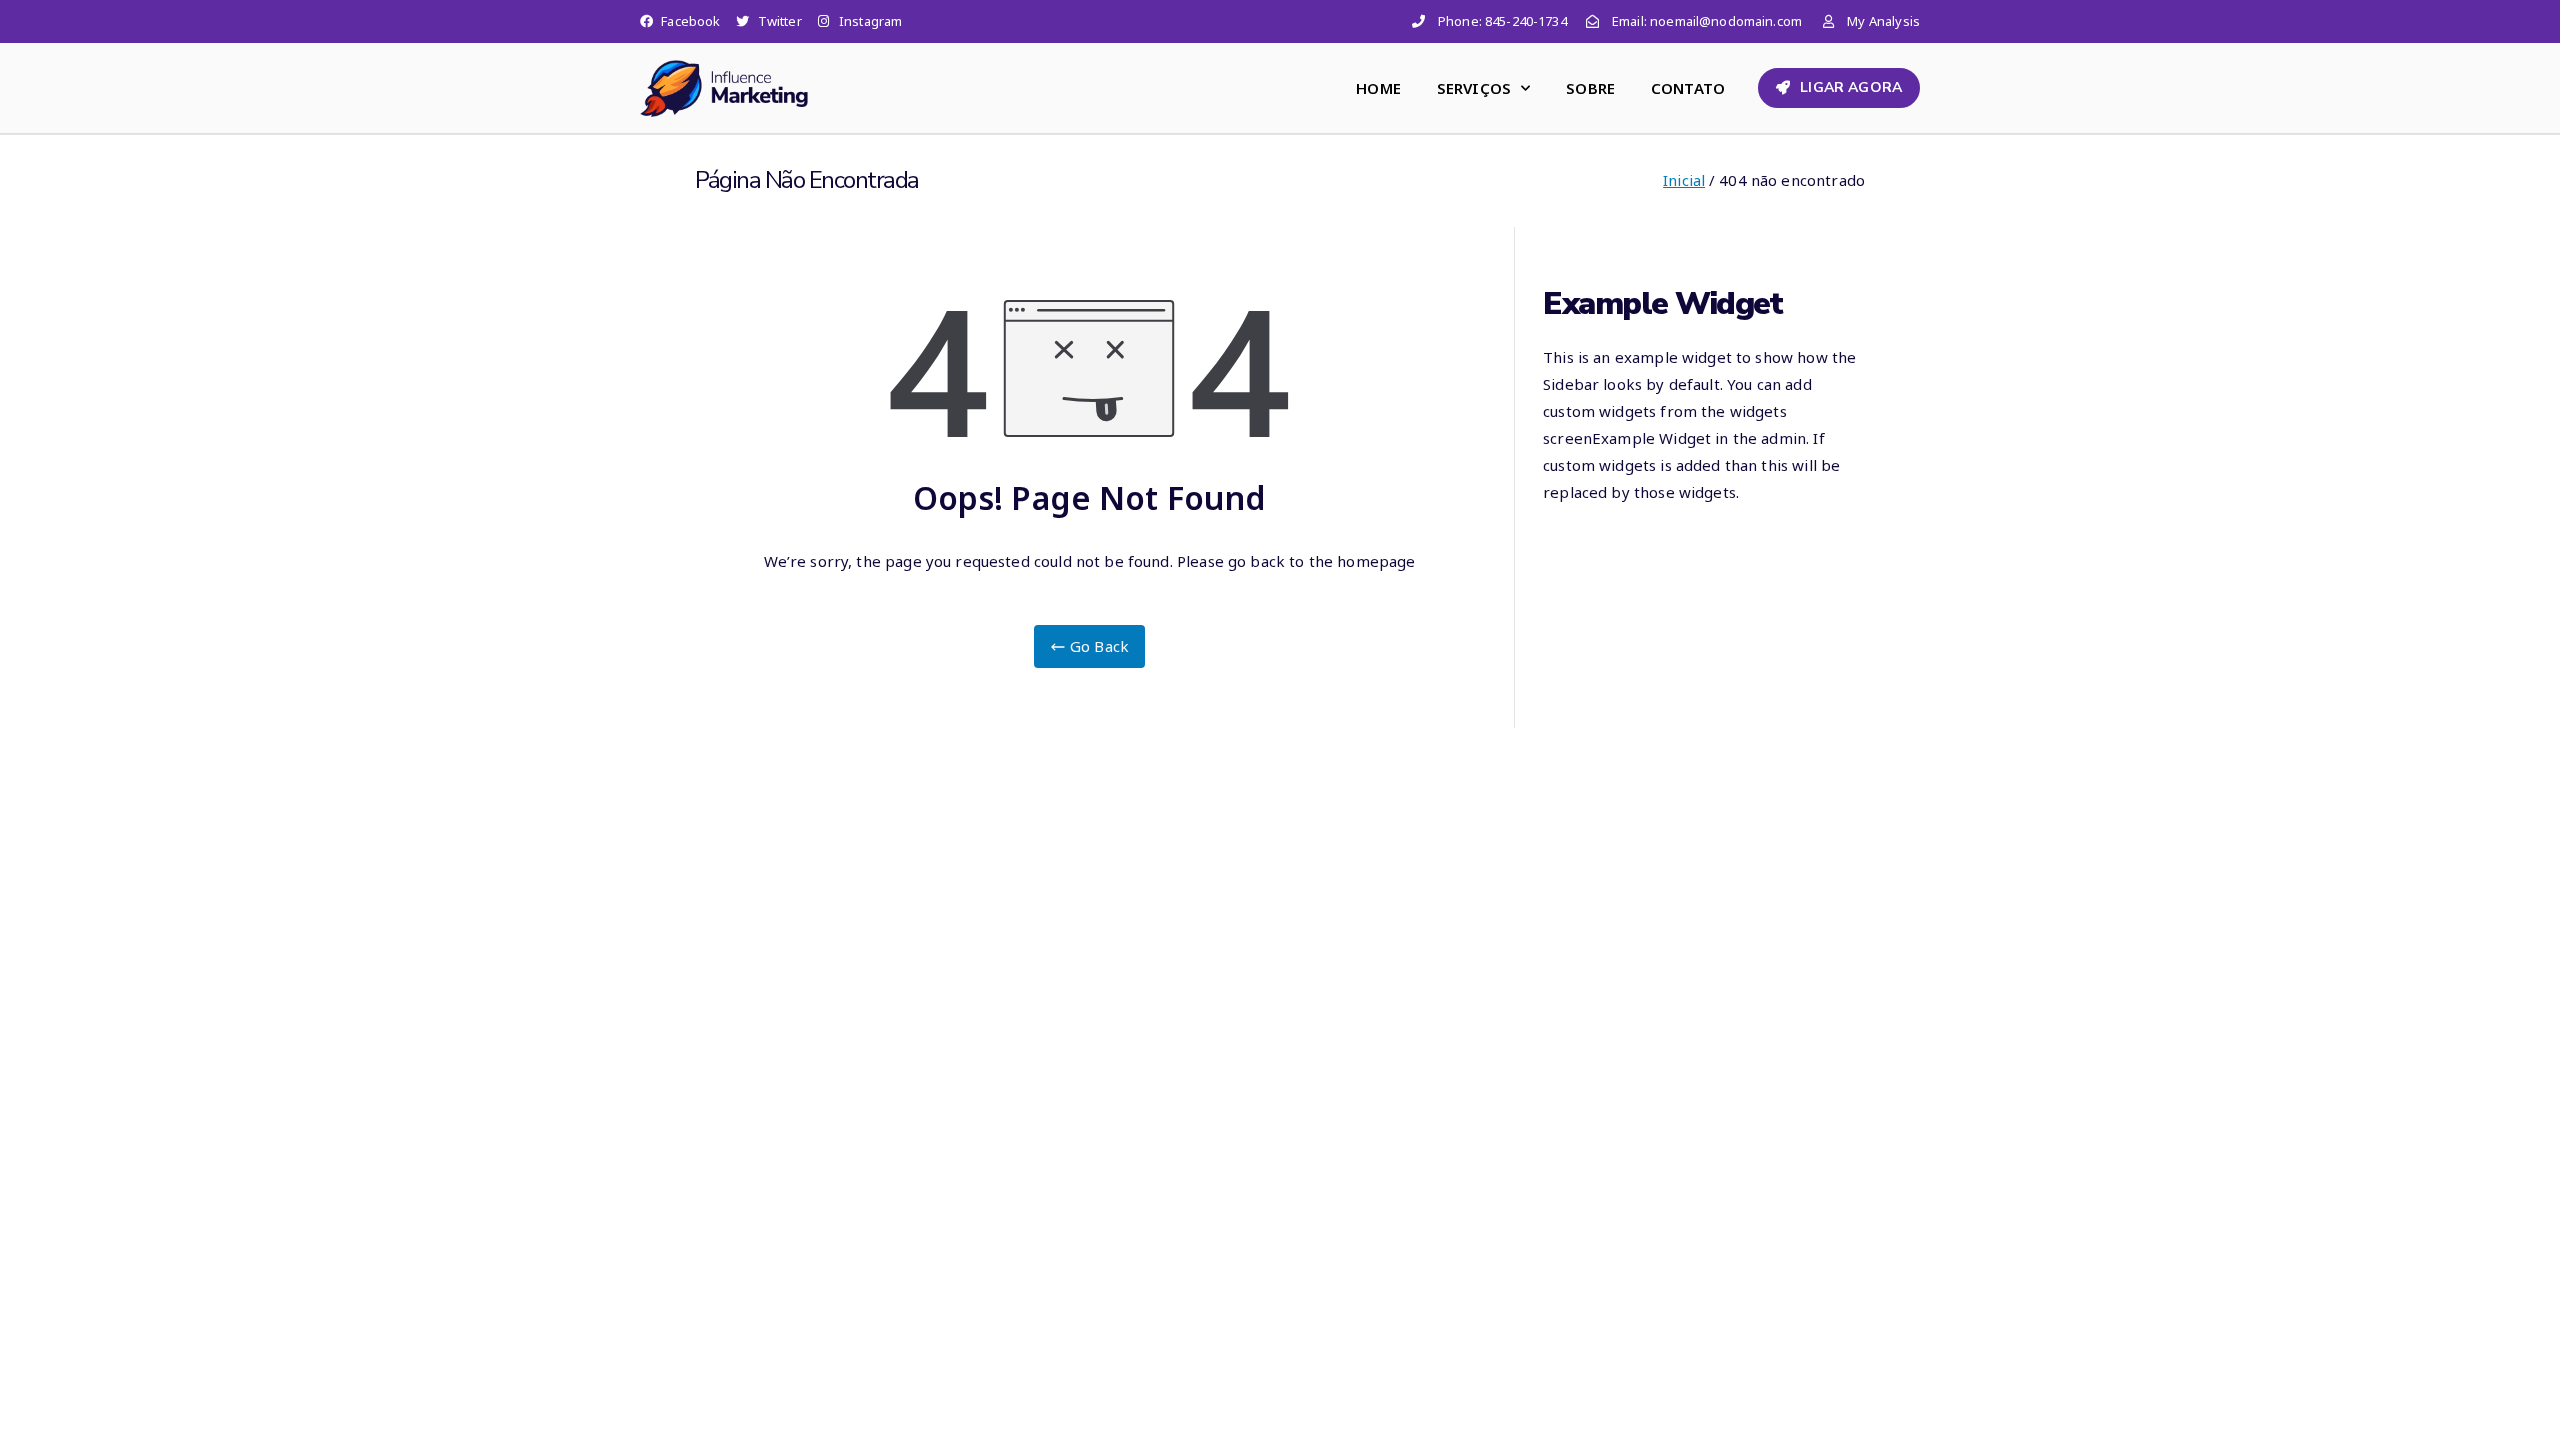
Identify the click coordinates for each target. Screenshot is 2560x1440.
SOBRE (1590, 88)
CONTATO (1688, 88)
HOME (1378, 88)
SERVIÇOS (1474, 88)
